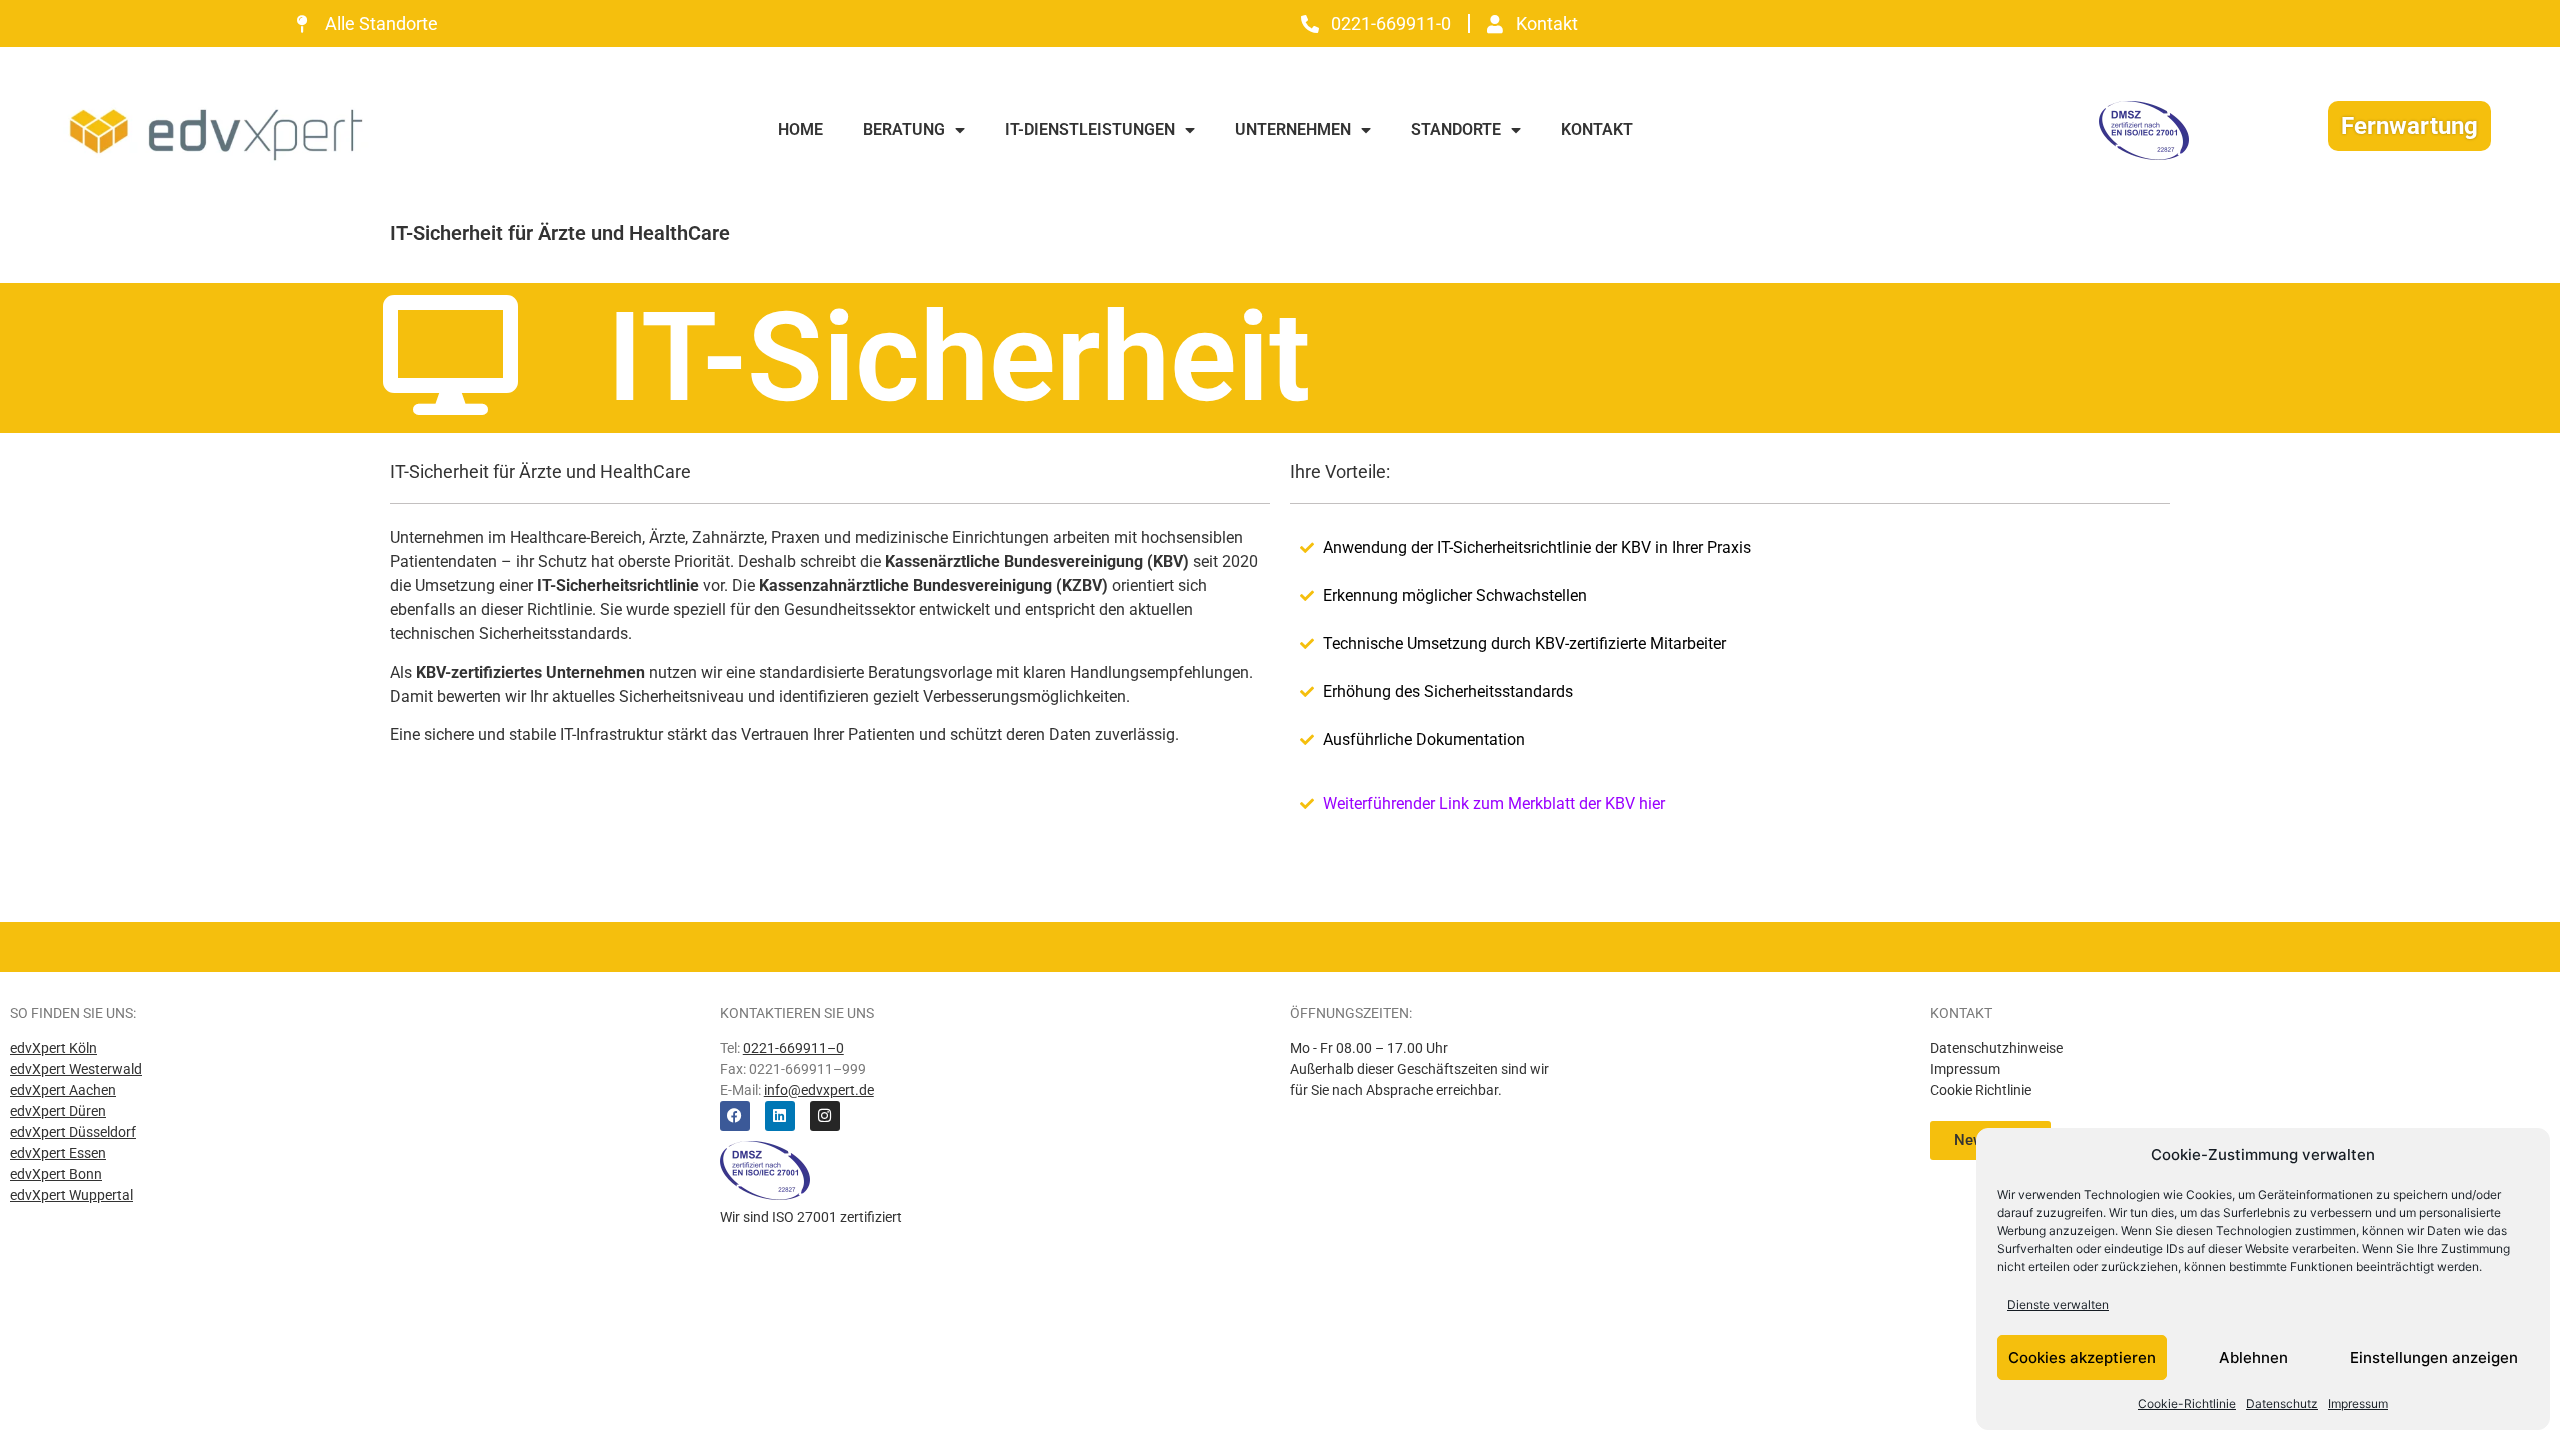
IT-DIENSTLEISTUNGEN (1090, 129)
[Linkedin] (780, 1116)
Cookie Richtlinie (1980, 1090)
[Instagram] (825, 1116)
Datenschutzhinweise (1996, 1048)
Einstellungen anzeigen (2434, 1357)
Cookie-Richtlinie (2187, 1403)
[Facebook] (735, 1116)
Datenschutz (2282, 1403)
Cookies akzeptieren (2082, 1357)
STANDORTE (1456, 129)
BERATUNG (904, 129)
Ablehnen (2253, 1357)
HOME (800, 129)
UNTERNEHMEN (1293, 129)
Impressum (2358, 1403)
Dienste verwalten (2058, 1304)
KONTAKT (1597, 129)
